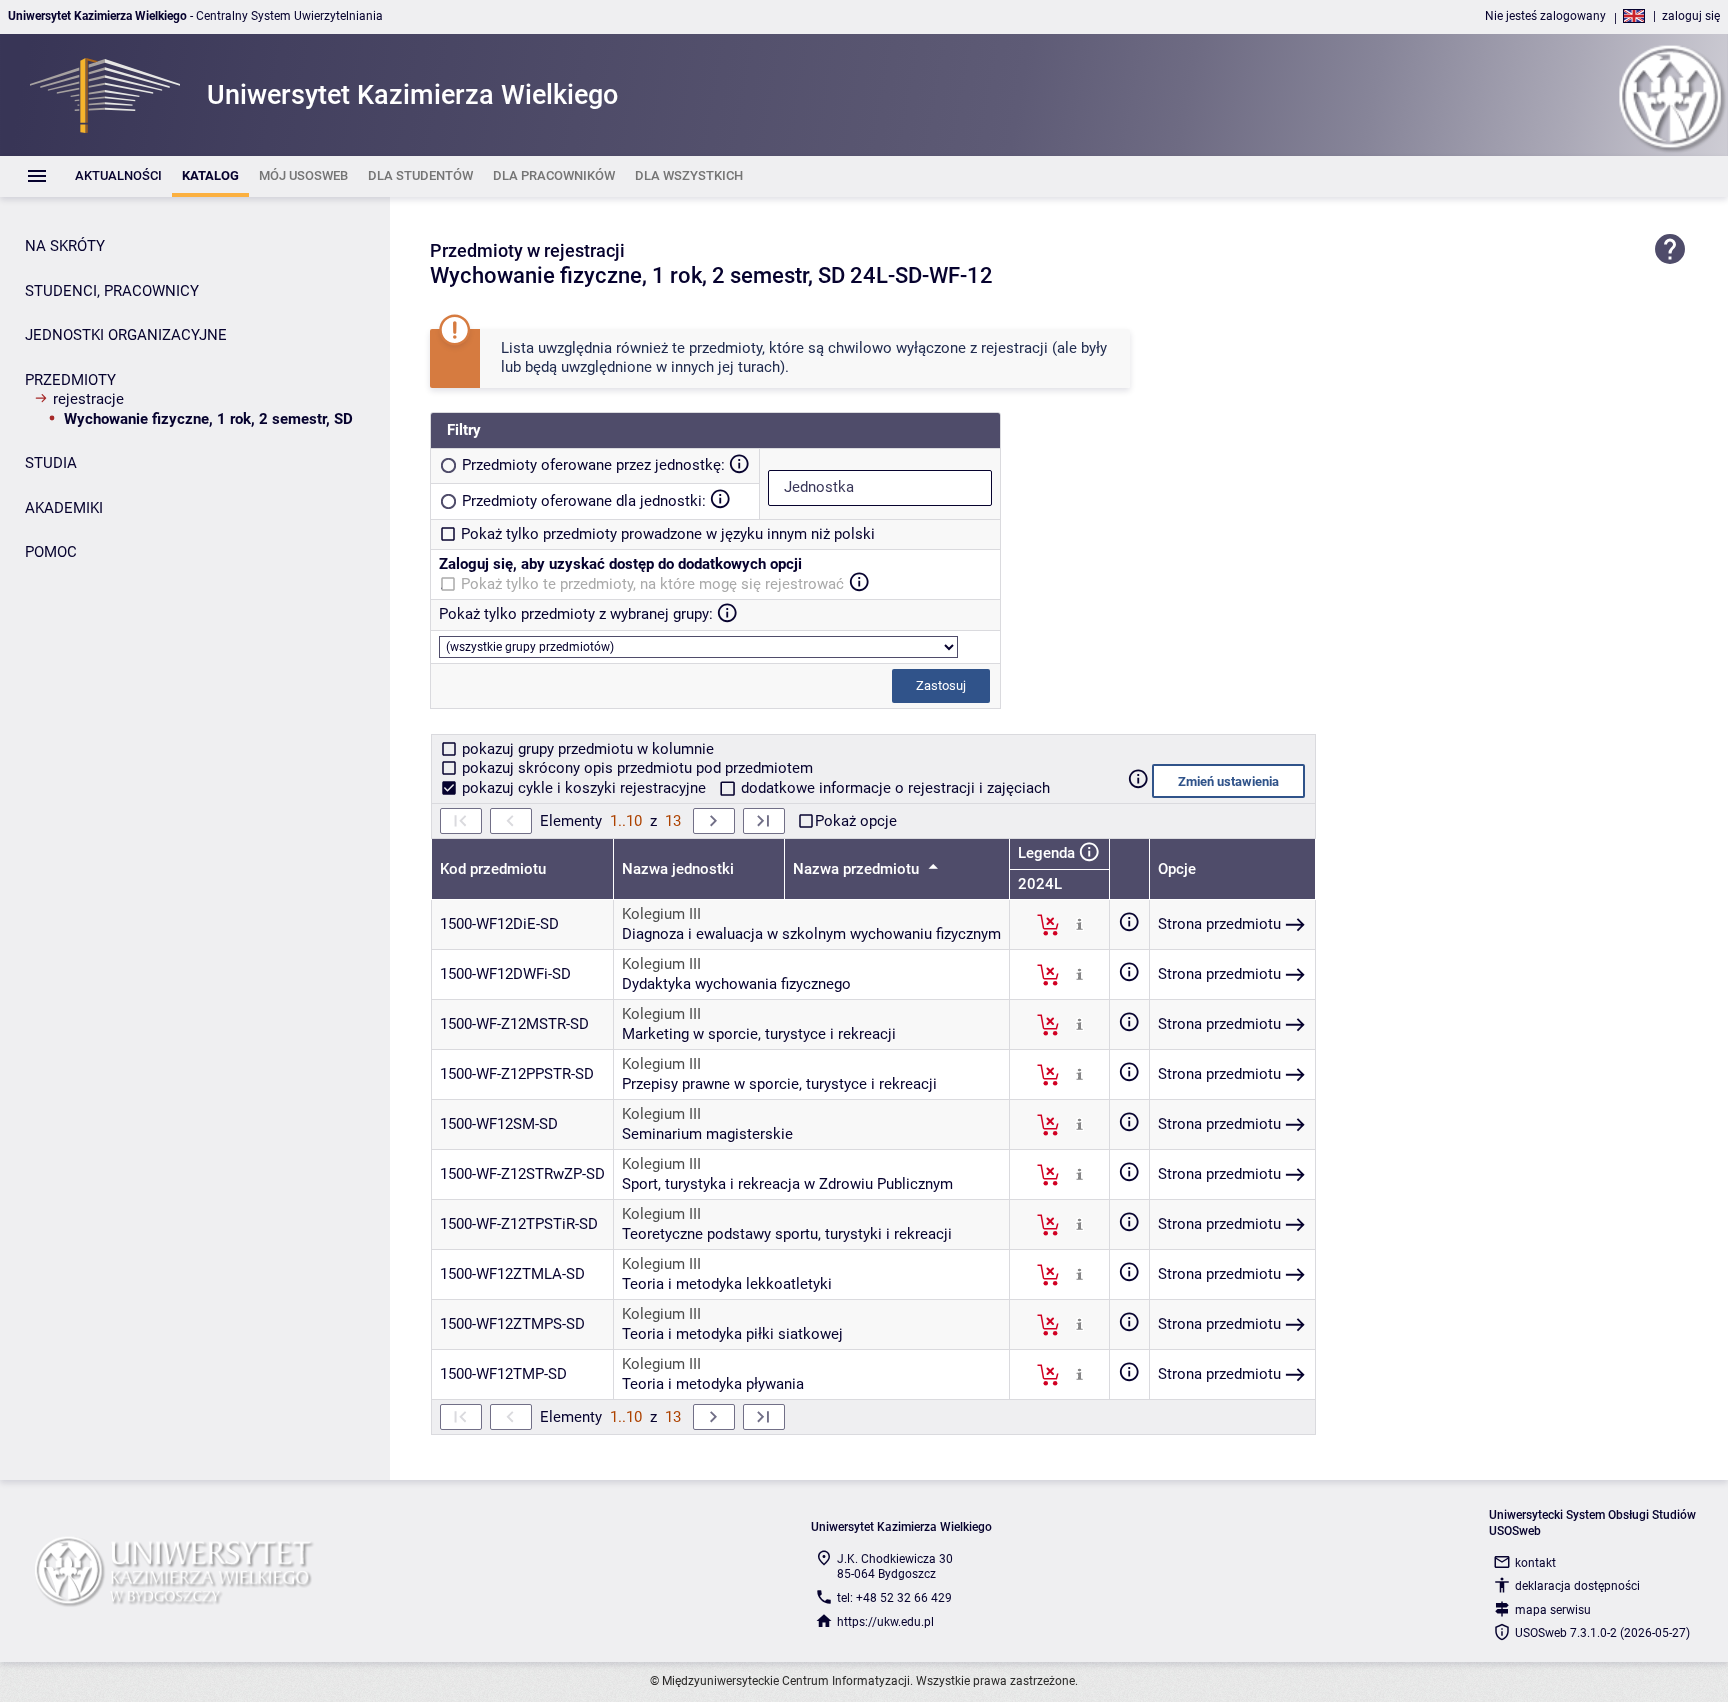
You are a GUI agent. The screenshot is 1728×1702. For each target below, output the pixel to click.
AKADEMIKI (64, 508)
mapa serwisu (1553, 1610)
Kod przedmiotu (493, 869)
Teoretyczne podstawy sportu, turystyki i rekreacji (787, 1234)
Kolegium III (661, 914)
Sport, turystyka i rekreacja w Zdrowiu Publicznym (787, 1184)
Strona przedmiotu (1219, 924)
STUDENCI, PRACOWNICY (112, 291)
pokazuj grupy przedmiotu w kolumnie (586, 749)
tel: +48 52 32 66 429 (894, 1598)
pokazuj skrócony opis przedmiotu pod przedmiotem (635, 768)
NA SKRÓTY (65, 246)
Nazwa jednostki (678, 869)
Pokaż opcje (856, 821)
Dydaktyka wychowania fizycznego (736, 984)
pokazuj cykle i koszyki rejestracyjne (584, 788)
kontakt (1535, 1563)
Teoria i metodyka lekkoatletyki (727, 1284)
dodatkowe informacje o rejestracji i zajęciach (893, 788)
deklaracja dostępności (1577, 1586)
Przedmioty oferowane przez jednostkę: (593, 465)
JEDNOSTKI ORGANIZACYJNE (126, 335)
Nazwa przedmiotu (858, 869)
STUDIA (51, 463)
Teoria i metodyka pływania (713, 1384)
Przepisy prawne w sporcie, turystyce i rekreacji (779, 1084)
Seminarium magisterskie (707, 1134)
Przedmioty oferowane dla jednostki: (584, 501)
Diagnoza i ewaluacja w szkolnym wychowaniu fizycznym (811, 934)
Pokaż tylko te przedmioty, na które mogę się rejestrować (652, 584)
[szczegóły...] (1079, 924)
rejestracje (88, 399)
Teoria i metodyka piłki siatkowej (732, 1334)
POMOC (51, 552)
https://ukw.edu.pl (885, 1622)
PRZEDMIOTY (70, 380)
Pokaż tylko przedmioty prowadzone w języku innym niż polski (668, 534)
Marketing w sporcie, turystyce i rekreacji (759, 1034)
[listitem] (118, 176)
